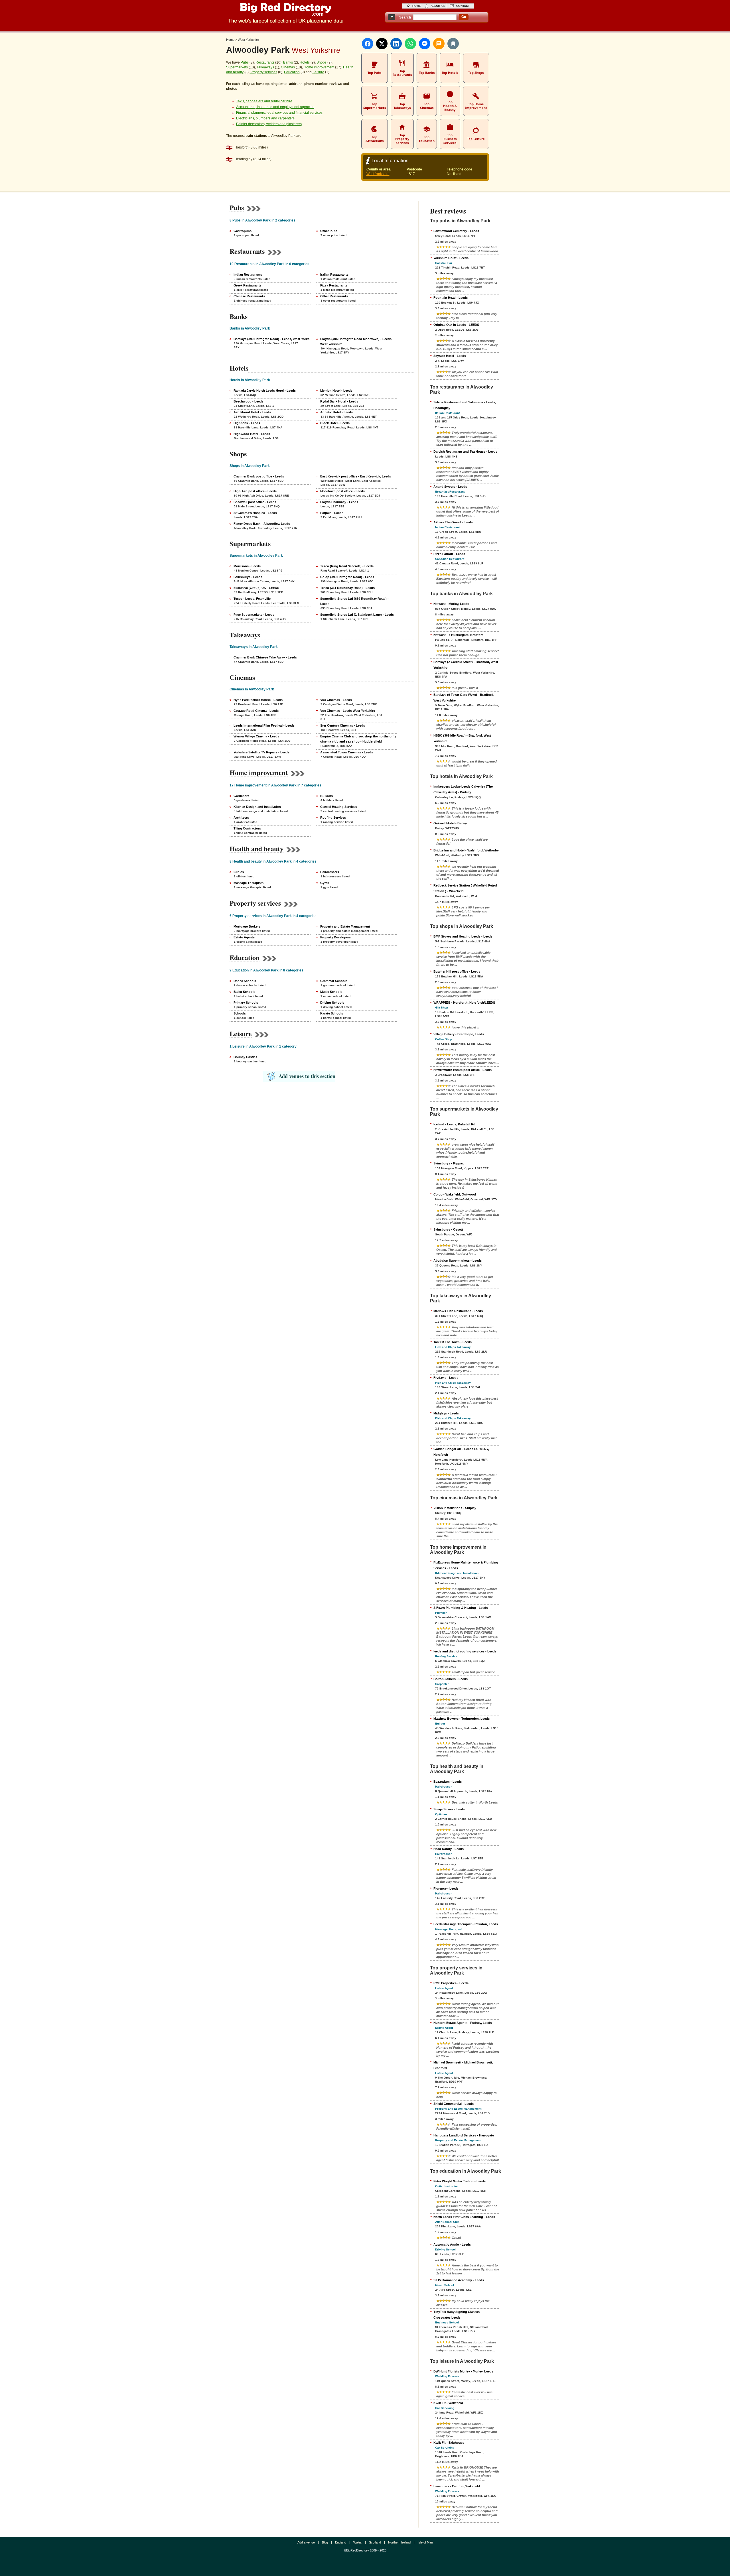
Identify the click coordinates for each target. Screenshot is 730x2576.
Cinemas (288, 67)
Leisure (318, 72)
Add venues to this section (307, 1076)
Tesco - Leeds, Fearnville (252, 599)
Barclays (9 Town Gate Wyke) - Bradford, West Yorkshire (464, 698)
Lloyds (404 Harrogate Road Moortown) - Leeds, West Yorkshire (356, 341)
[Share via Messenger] (425, 44)
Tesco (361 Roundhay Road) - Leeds (347, 588)
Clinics (239, 872)
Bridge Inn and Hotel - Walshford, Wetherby (466, 850)
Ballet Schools (244, 992)
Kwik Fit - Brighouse (449, 2443)
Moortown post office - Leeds (342, 491)
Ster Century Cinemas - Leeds (343, 725)
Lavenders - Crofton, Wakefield (457, 2486)
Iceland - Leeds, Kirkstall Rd (454, 1124)
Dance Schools (245, 981)
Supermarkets (237, 67)
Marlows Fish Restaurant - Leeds (458, 1311)
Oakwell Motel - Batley (450, 823)
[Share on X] (382, 44)
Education (292, 72)
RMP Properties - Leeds (451, 1983)
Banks (288, 62)
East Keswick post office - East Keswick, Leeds (356, 476)
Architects (241, 818)
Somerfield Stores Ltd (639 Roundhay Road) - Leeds (354, 601)
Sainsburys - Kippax (449, 1163)
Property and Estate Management (345, 926)
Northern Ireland (399, 2542)
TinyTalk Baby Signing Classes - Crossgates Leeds (458, 2315)
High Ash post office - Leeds (255, 491)
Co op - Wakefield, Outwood (455, 1194)
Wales (358, 2542)
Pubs (245, 62)
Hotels (305, 62)
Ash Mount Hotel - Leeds (252, 412)
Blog (325, 2542)
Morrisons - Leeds (247, 566)
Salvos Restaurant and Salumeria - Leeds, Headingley (465, 405)
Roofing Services (333, 818)
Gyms (325, 883)
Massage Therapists (249, 883)
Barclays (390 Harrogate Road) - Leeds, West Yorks (271, 339)
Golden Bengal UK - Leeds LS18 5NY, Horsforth (461, 1452)
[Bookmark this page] (453, 44)
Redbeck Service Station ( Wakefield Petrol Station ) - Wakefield (465, 888)
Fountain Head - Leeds (451, 298)
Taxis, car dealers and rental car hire (264, 101)
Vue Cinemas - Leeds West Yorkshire (348, 711)
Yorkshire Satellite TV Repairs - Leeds (261, 752)
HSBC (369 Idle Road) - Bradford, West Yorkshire (462, 738)
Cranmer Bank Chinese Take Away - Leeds (265, 657)
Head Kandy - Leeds (449, 1849)
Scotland (375, 2542)
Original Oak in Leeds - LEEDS (456, 325)
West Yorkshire (378, 174)
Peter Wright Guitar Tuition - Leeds (460, 2181)
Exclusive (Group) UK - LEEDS (256, 588)
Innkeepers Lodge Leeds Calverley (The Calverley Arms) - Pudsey (463, 789)
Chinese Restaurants (249, 296)
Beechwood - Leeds (249, 401)
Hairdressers (330, 872)
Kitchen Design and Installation (257, 807)
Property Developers (335, 937)
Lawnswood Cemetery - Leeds (456, 231)
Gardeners (241, 796)
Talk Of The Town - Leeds (453, 1342)
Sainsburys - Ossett (448, 1229)
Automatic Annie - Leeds (452, 2244)
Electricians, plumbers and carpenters (265, 118)
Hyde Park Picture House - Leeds (258, 700)
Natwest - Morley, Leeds (451, 604)
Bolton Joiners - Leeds (451, 1679)
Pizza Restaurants (334, 285)
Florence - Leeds (446, 1888)
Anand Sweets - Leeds (450, 487)
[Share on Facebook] (368, 44)
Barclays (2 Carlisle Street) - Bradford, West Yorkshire (466, 665)
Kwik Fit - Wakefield (448, 2403)
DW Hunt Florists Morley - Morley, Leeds (463, 2371)
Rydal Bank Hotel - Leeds (339, 401)
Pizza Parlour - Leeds (449, 554)
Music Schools (331, 992)
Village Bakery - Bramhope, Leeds (459, 1034)
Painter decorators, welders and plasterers (269, 124)
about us (438, 6)
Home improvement (319, 67)
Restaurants (265, 62)
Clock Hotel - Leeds (335, 423)
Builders (327, 796)
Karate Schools (332, 1013)
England (341, 2542)
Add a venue (306, 2542)
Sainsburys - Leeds (248, 577)
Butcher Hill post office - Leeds (457, 971)
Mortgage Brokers (247, 926)
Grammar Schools (334, 981)
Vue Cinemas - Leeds (336, 700)
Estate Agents (244, 937)
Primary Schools (246, 1003)
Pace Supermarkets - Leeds (254, 615)
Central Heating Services (339, 807)
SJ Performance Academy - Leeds (459, 2280)
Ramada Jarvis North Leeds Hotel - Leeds (265, 391)
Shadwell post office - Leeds (255, 502)
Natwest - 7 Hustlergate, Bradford (459, 635)
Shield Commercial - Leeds (454, 2104)
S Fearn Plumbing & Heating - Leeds (461, 1608)
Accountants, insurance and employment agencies (275, 107)
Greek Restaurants (248, 285)
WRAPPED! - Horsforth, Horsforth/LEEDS (464, 1003)
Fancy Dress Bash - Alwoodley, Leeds (262, 524)
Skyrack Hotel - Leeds (450, 356)
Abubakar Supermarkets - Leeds (458, 1260)
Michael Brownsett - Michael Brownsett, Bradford (463, 2065)
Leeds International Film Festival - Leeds (264, 725)
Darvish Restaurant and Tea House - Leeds (465, 452)
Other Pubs (329, 231)
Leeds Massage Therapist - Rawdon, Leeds (466, 1924)
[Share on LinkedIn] (396, 44)
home (417, 6)
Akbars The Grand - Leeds (453, 522)
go (464, 17)
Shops (322, 62)
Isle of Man (425, 2542)
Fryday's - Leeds (446, 1378)
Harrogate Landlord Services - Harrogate (464, 2135)
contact (463, 6)
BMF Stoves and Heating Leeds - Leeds (463, 936)
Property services (264, 72)
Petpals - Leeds (332, 513)
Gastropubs (243, 231)
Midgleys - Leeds (446, 1413)
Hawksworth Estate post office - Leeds (463, 1070)
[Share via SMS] (439, 44)
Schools (240, 1013)
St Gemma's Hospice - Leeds (255, 513)
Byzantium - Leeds (448, 1782)
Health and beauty (256, 849)
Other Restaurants (334, 296)
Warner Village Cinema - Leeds (256, 736)
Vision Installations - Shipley (455, 1508)
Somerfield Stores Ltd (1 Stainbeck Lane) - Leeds (357, 615)
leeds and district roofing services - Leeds (465, 1651)
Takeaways (265, 67)
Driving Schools (332, 1003)
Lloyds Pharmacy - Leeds (339, 502)
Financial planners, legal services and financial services (279, 113)
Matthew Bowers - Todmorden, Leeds (462, 1719)
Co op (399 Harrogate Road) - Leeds (347, 577)
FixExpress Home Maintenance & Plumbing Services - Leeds (466, 1565)
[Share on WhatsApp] (410, 44)
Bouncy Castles (245, 1057)
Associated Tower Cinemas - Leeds (347, 752)
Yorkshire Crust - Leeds (451, 258)
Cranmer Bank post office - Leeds (259, 476)
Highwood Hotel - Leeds (252, 434)
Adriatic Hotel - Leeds (336, 412)
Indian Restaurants (248, 275)
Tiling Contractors (247, 828)
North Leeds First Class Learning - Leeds (464, 2217)
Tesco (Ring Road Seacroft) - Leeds (347, 566)
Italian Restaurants (334, 275)
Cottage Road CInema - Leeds (256, 711)
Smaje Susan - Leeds (449, 1809)
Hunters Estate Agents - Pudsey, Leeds (463, 2023)
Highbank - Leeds (247, 423)
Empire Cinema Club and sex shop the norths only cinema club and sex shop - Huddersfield (358, 739)
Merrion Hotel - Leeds (336, 391)
